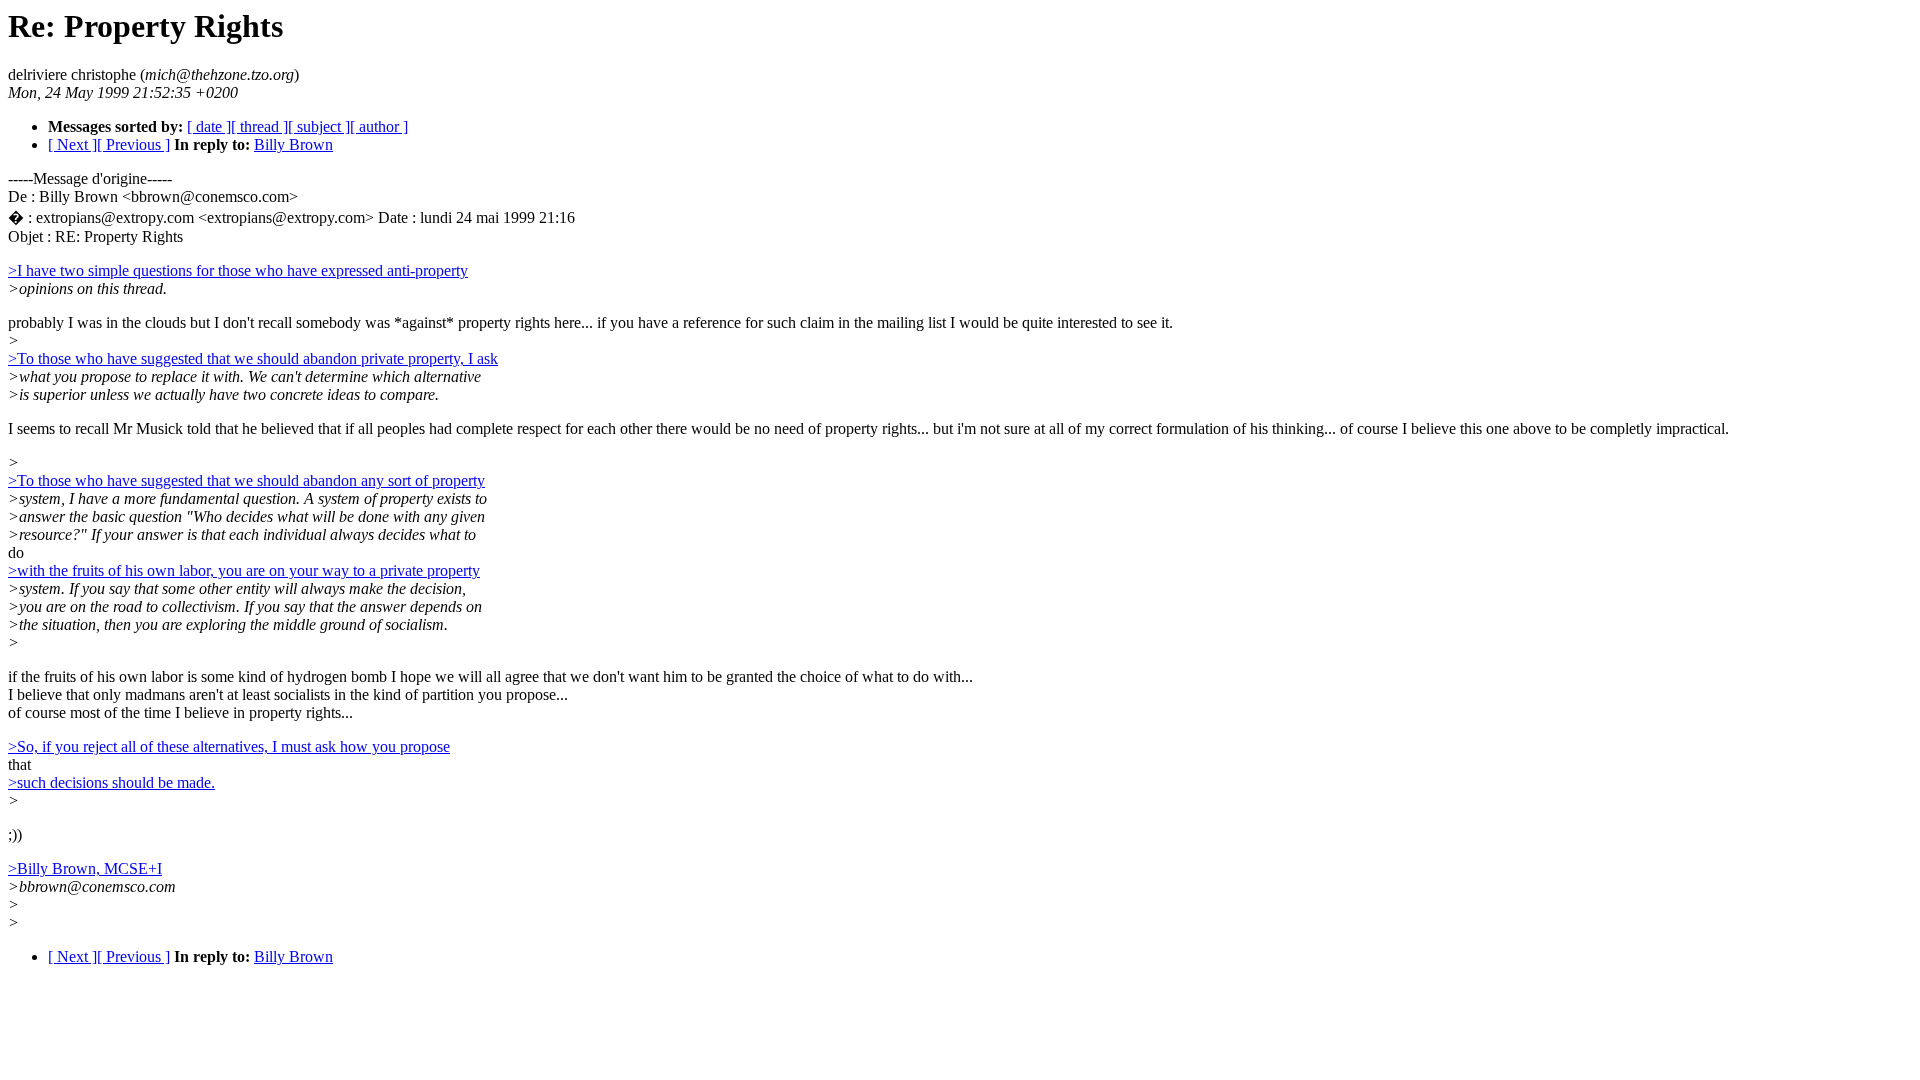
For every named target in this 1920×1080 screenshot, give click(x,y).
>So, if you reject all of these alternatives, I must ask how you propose (229, 746)
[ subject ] (319, 126)
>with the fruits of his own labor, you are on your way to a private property (244, 570)
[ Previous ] (133, 144)
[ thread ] (259, 126)
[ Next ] (72, 144)
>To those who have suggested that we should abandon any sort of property (246, 480)
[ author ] (379, 126)
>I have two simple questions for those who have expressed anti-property (238, 270)
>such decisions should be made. (111, 782)
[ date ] (209, 126)
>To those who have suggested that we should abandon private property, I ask (253, 358)
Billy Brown (293, 144)
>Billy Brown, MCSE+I (85, 868)
